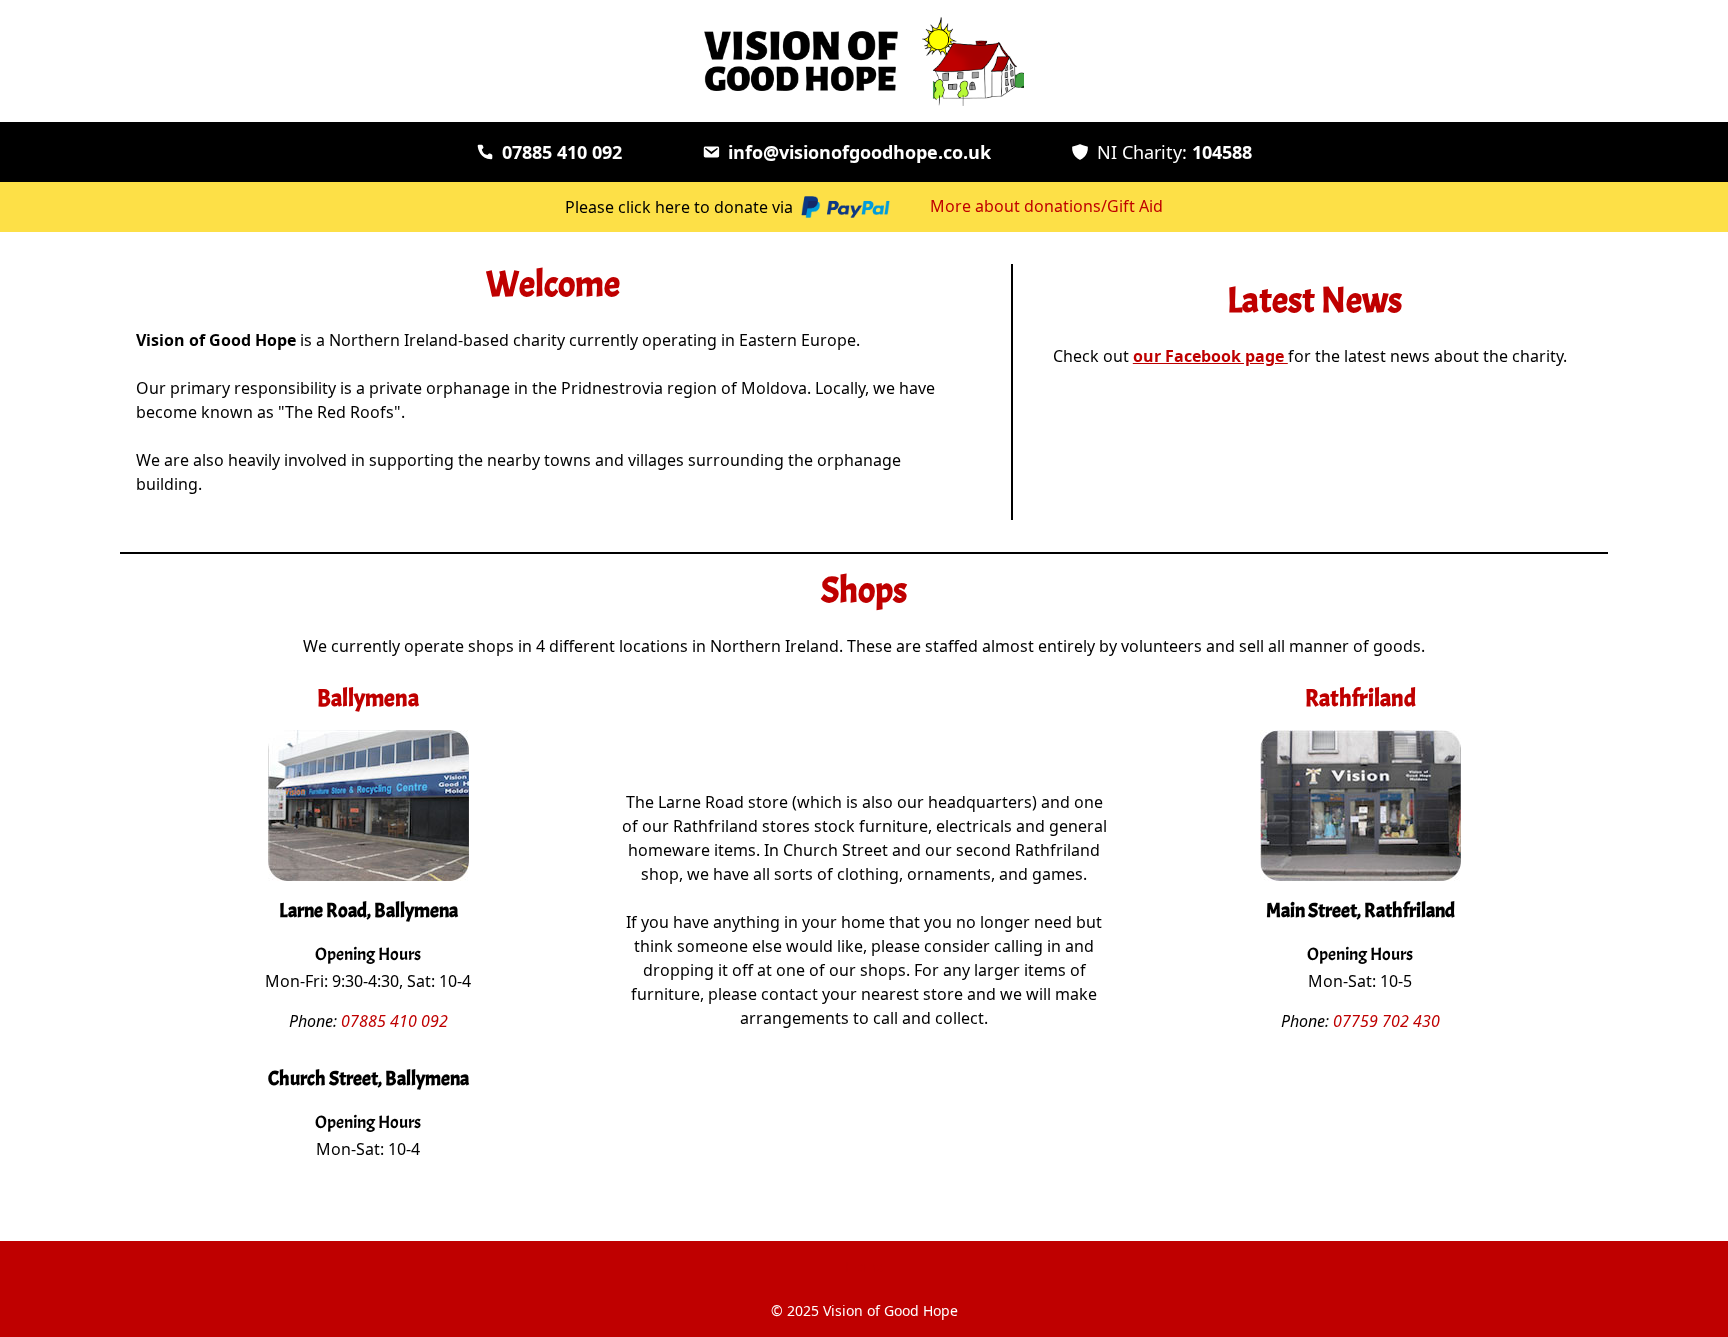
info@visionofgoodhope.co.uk (859, 152)
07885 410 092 (562, 152)
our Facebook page (1210, 356)
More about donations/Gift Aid (1046, 206)
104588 (1174, 152)
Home (864, 1266)
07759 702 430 (1386, 1021)
